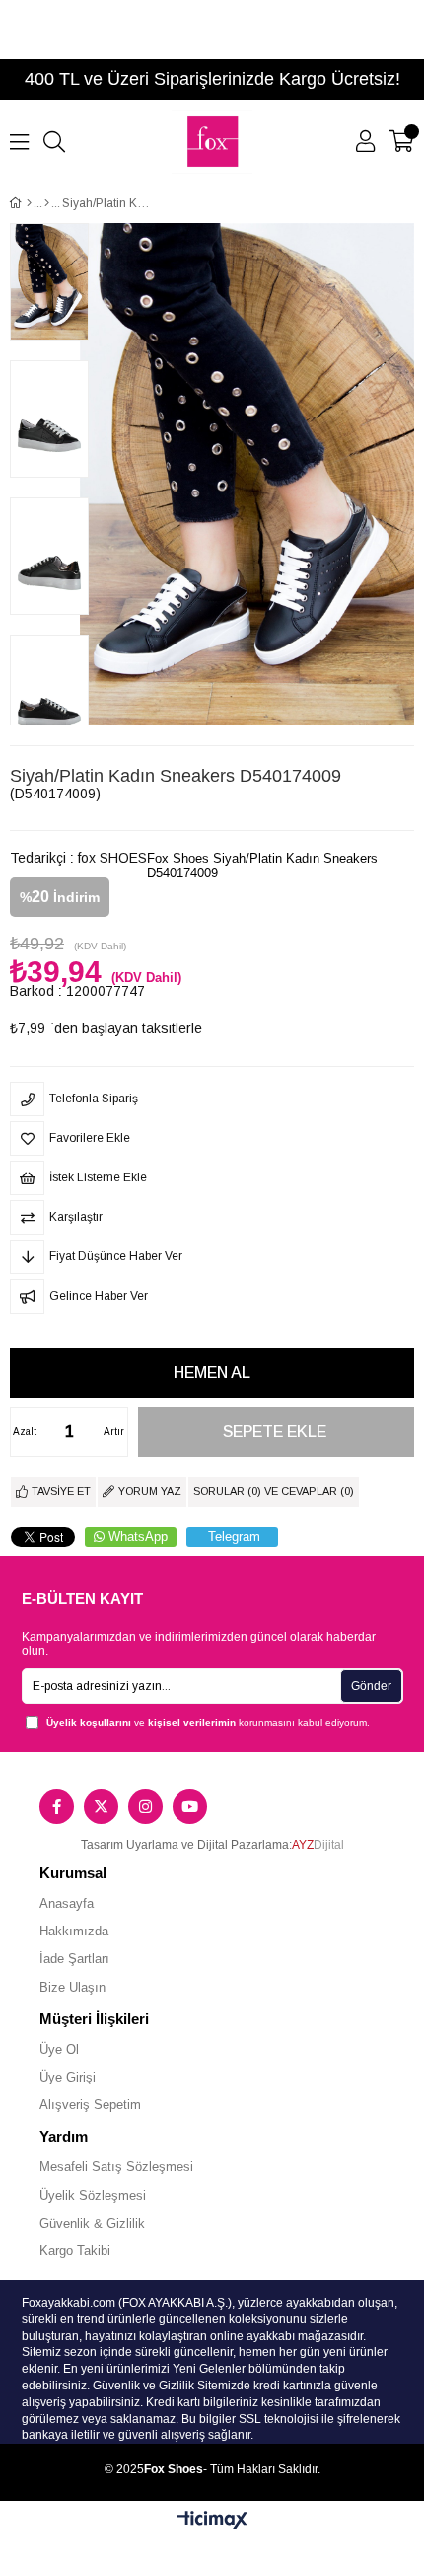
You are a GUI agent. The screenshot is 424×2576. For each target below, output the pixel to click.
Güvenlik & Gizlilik (92, 2223)
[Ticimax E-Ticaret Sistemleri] (212, 2521)
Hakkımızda (74, 1931)
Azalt (25, 1432)
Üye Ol (59, 2049)
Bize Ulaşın (72, 1987)
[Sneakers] (47, 203)
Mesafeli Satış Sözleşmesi (116, 2167)
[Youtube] (190, 1807)
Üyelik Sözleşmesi (93, 2196)
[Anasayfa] (29, 203)
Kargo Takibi (75, 2251)
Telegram (234, 1536)
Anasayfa (67, 1903)
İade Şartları (74, 1959)
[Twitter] (101, 1807)
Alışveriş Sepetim (90, 2105)
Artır (114, 1432)
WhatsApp (138, 1536)
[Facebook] (57, 1807)
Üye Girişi (68, 2077)
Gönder (371, 1686)
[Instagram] (145, 1807)
